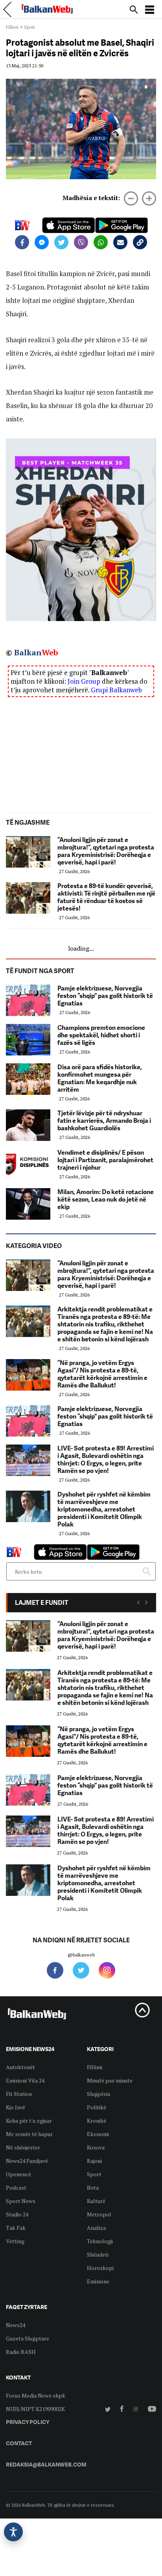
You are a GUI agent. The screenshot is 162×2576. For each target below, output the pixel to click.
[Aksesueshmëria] (13, 2532)
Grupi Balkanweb (116, 690)
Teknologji (100, 2241)
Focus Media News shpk (36, 2395)
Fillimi (12, 27)
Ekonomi (98, 2134)
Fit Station (19, 2094)
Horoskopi (100, 2268)
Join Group (84, 681)
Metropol (99, 2214)
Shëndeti (98, 2254)
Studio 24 (17, 2214)
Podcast (16, 2187)
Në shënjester (23, 2147)
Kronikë (97, 2121)
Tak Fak (16, 2228)
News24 (16, 2325)
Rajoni (94, 2161)
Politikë (97, 2107)
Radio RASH (21, 2352)
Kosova (96, 2147)
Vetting (15, 2241)
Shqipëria (98, 2094)
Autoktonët (20, 2067)
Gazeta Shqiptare (28, 2338)
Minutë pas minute (110, 2080)
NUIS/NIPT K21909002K (35, 2409)
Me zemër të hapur (29, 2134)
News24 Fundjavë (27, 2161)
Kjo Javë (16, 2107)
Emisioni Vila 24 (25, 2080)
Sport (29, 27)
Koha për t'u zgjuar (29, 2121)
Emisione (98, 2281)
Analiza (96, 2228)
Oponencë (18, 2174)
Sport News (21, 2201)
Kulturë (96, 2201)
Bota (93, 2187)
